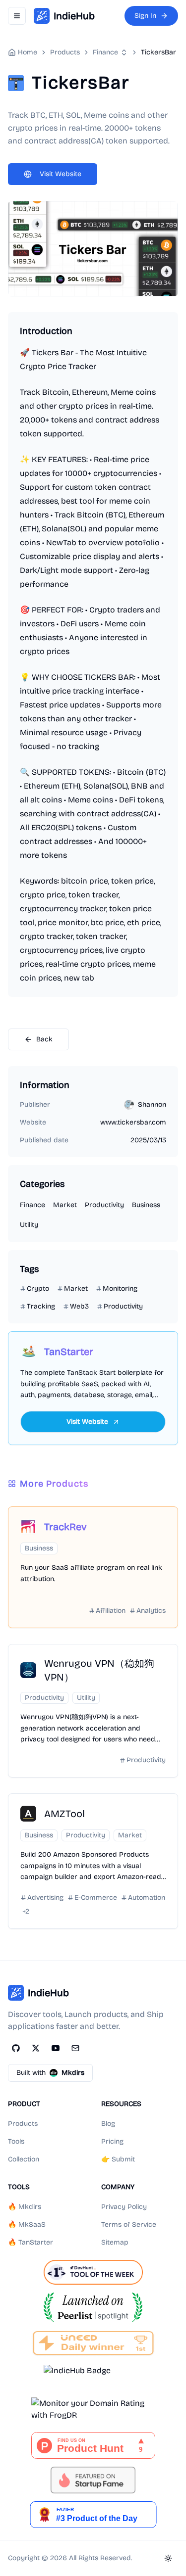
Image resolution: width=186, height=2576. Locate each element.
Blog (108, 2124)
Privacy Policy (124, 2207)
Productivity (104, 1205)
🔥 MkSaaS (27, 2225)
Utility (29, 1225)
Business (146, 1205)
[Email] (75, 2048)
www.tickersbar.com (133, 1122)
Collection (24, 2159)
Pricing (112, 2141)
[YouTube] (56, 2048)
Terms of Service (129, 2225)
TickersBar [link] (158, 52)
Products (23, 2124)
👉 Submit (118, 2159)
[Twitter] (36, 2048)
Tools (16, 2141)
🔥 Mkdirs (25, 2207)
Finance (105, 52)
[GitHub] (16, 2048)
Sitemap (115, 2242)
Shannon (152, 1104)
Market (65, 1205)
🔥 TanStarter (31, 2242)
